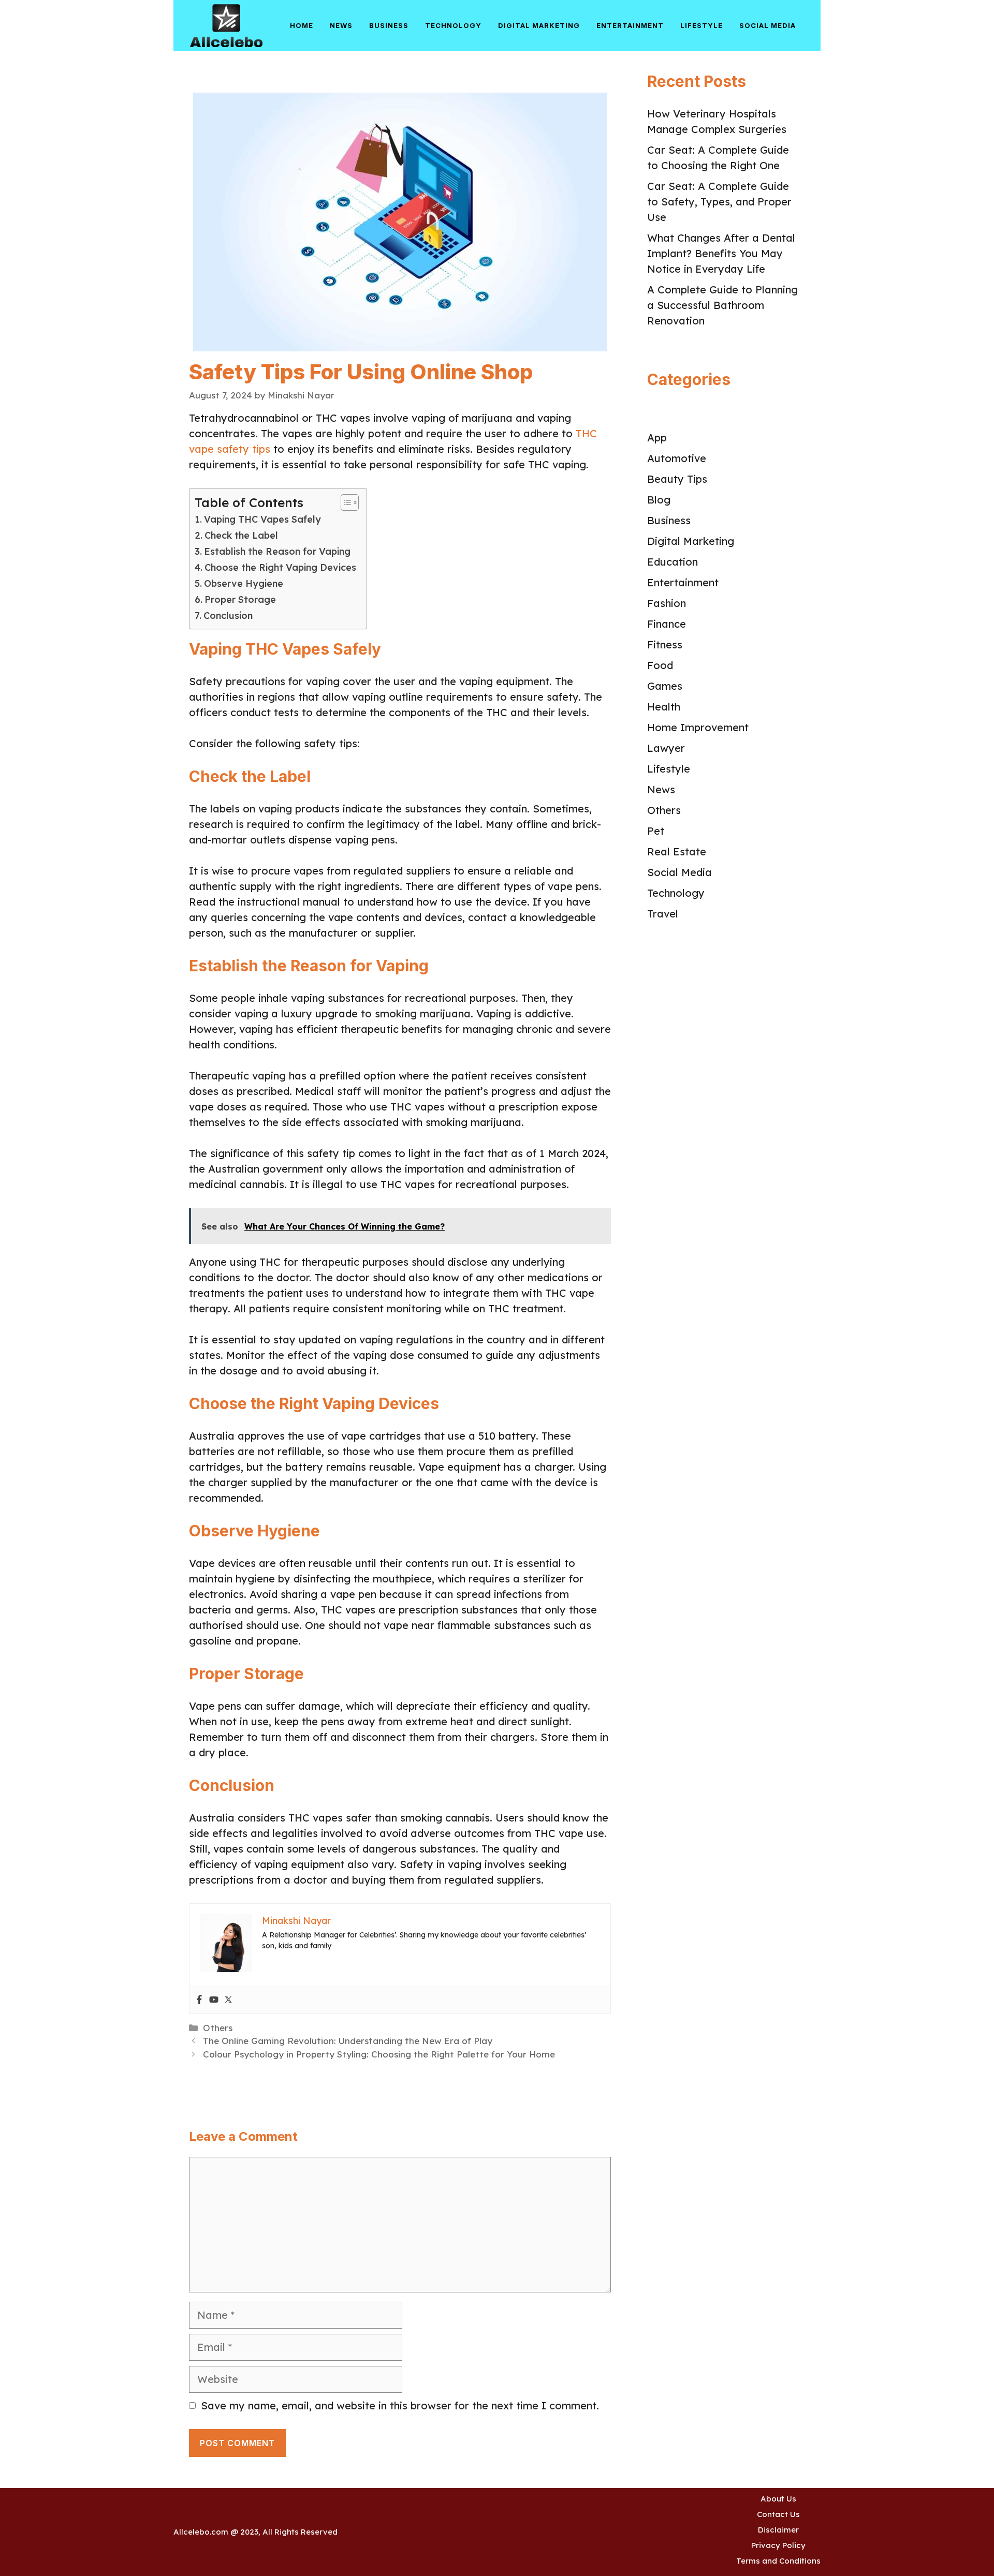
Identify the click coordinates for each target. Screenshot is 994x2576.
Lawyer (666, 748)
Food (660, 665)
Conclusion (228, 616)
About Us (778, 2499)
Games (665, 686)
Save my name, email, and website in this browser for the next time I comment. (400, 2405)
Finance (667, 624)
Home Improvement (698, 727)
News (341, 25)
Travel (663, 914)
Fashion (667, 603)
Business (389, 25)
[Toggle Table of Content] (345, 502)
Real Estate (677, 852)
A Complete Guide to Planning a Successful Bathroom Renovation (722, 305)
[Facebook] (199, 2000)
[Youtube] (214, 2000)
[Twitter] (228, 2000)
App (657, 438)
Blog (659, 500)
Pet (656, 831)
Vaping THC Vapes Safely (262, 519)
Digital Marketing (539, 25)
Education (673, 562)
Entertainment (630, 25)
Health (664, 707)
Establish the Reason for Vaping (277, 551)
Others (218, 2028)
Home (302, 25)
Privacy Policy (778, 2545)
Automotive (677, 458)
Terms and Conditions (778, 2561)
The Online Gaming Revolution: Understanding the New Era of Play (348, 2041)
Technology (453, 25)
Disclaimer (778, 2530)
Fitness (665, 645)
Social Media (768, 25)
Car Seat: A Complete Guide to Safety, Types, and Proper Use (719, 202)
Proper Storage (240, 599)
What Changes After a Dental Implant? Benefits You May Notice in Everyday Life (721, 253)
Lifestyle (701, 25)
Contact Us (778, 2514)
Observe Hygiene (244, 583)
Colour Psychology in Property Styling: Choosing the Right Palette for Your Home (379, 2054)
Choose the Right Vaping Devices (280, 567)
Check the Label (241, 535)
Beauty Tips (677, 479)
